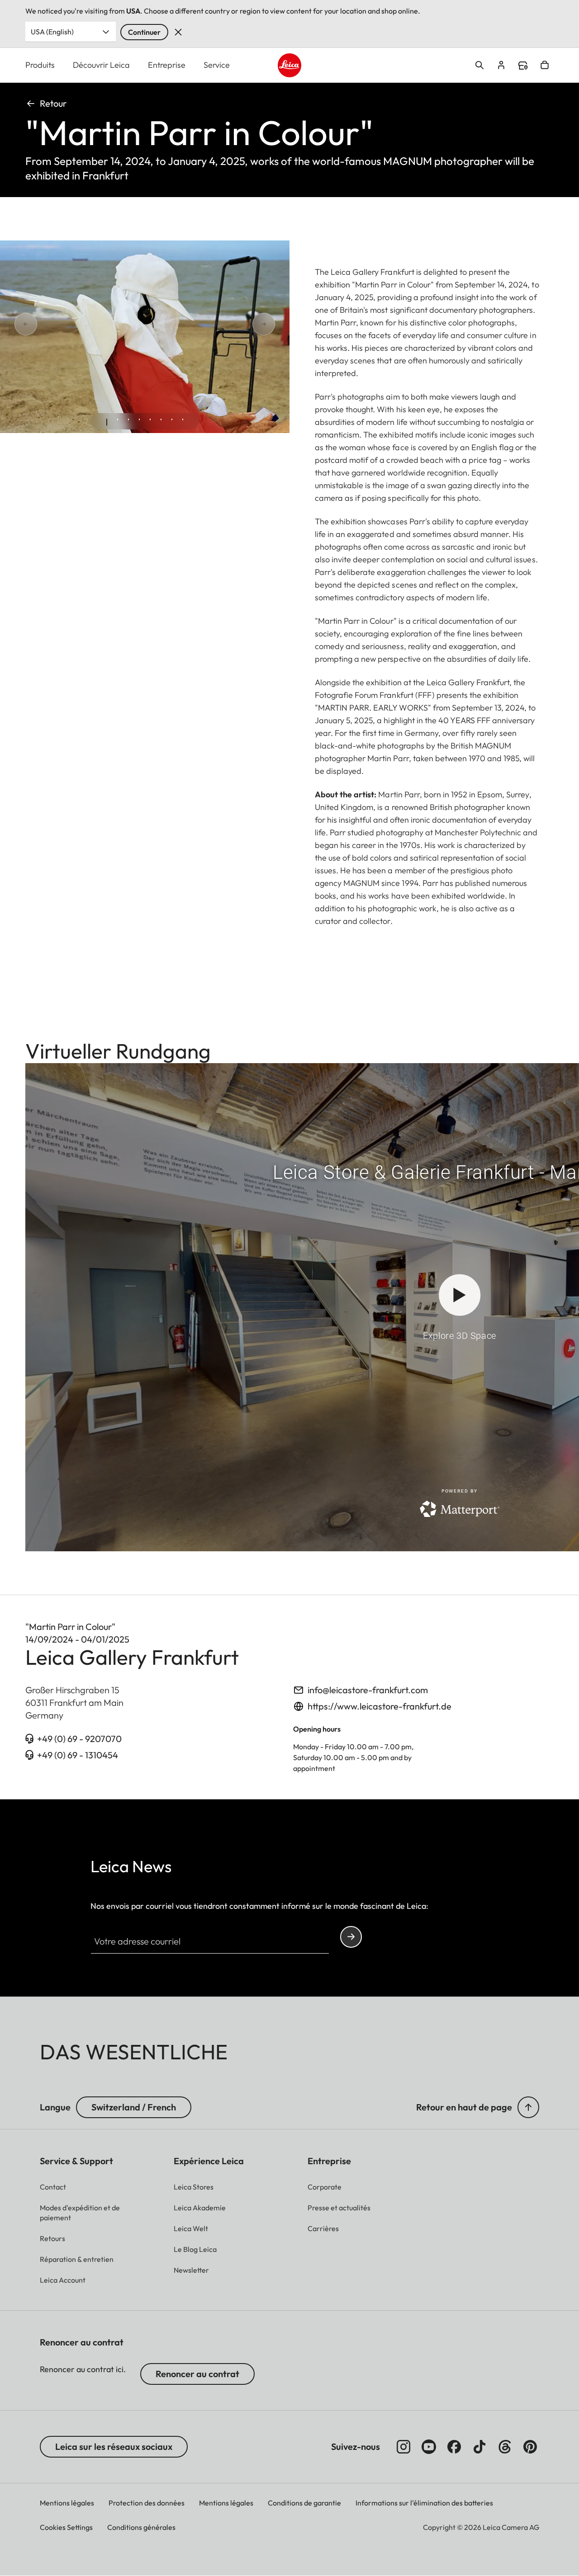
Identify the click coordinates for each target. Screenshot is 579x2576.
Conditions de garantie (304, 2503)
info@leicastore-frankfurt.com (368, 1690)
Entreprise (167, 65)
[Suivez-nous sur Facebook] (454, 2447)
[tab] (107, 422)
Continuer (144, 32)
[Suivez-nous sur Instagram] (403, 2447)
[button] (528, 2107)
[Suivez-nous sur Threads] (505, 2447)
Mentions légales (67, 2503)
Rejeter (178, 32)
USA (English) (52, 32)
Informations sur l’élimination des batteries (424, 2503)
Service (217, 65)
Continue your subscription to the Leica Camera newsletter (351, 1937)
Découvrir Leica (101, 65)
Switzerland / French (134, 2107)
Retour (53, 103)
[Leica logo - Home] (290, 65)
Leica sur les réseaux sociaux (114, 2446)
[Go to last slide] (58, 324)
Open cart (545, 65)
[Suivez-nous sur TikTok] (479, 2447)
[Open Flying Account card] (501, 65)
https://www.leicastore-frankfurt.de (380, 1706)
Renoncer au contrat (197, 2374)
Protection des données (147, 2503)
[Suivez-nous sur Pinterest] (530, 2447)
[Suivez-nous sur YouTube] (429, 2447)
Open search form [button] (479, 65)
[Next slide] (232, 324)
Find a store (523, 66)
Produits (40, 65)
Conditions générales (141, 2527)
